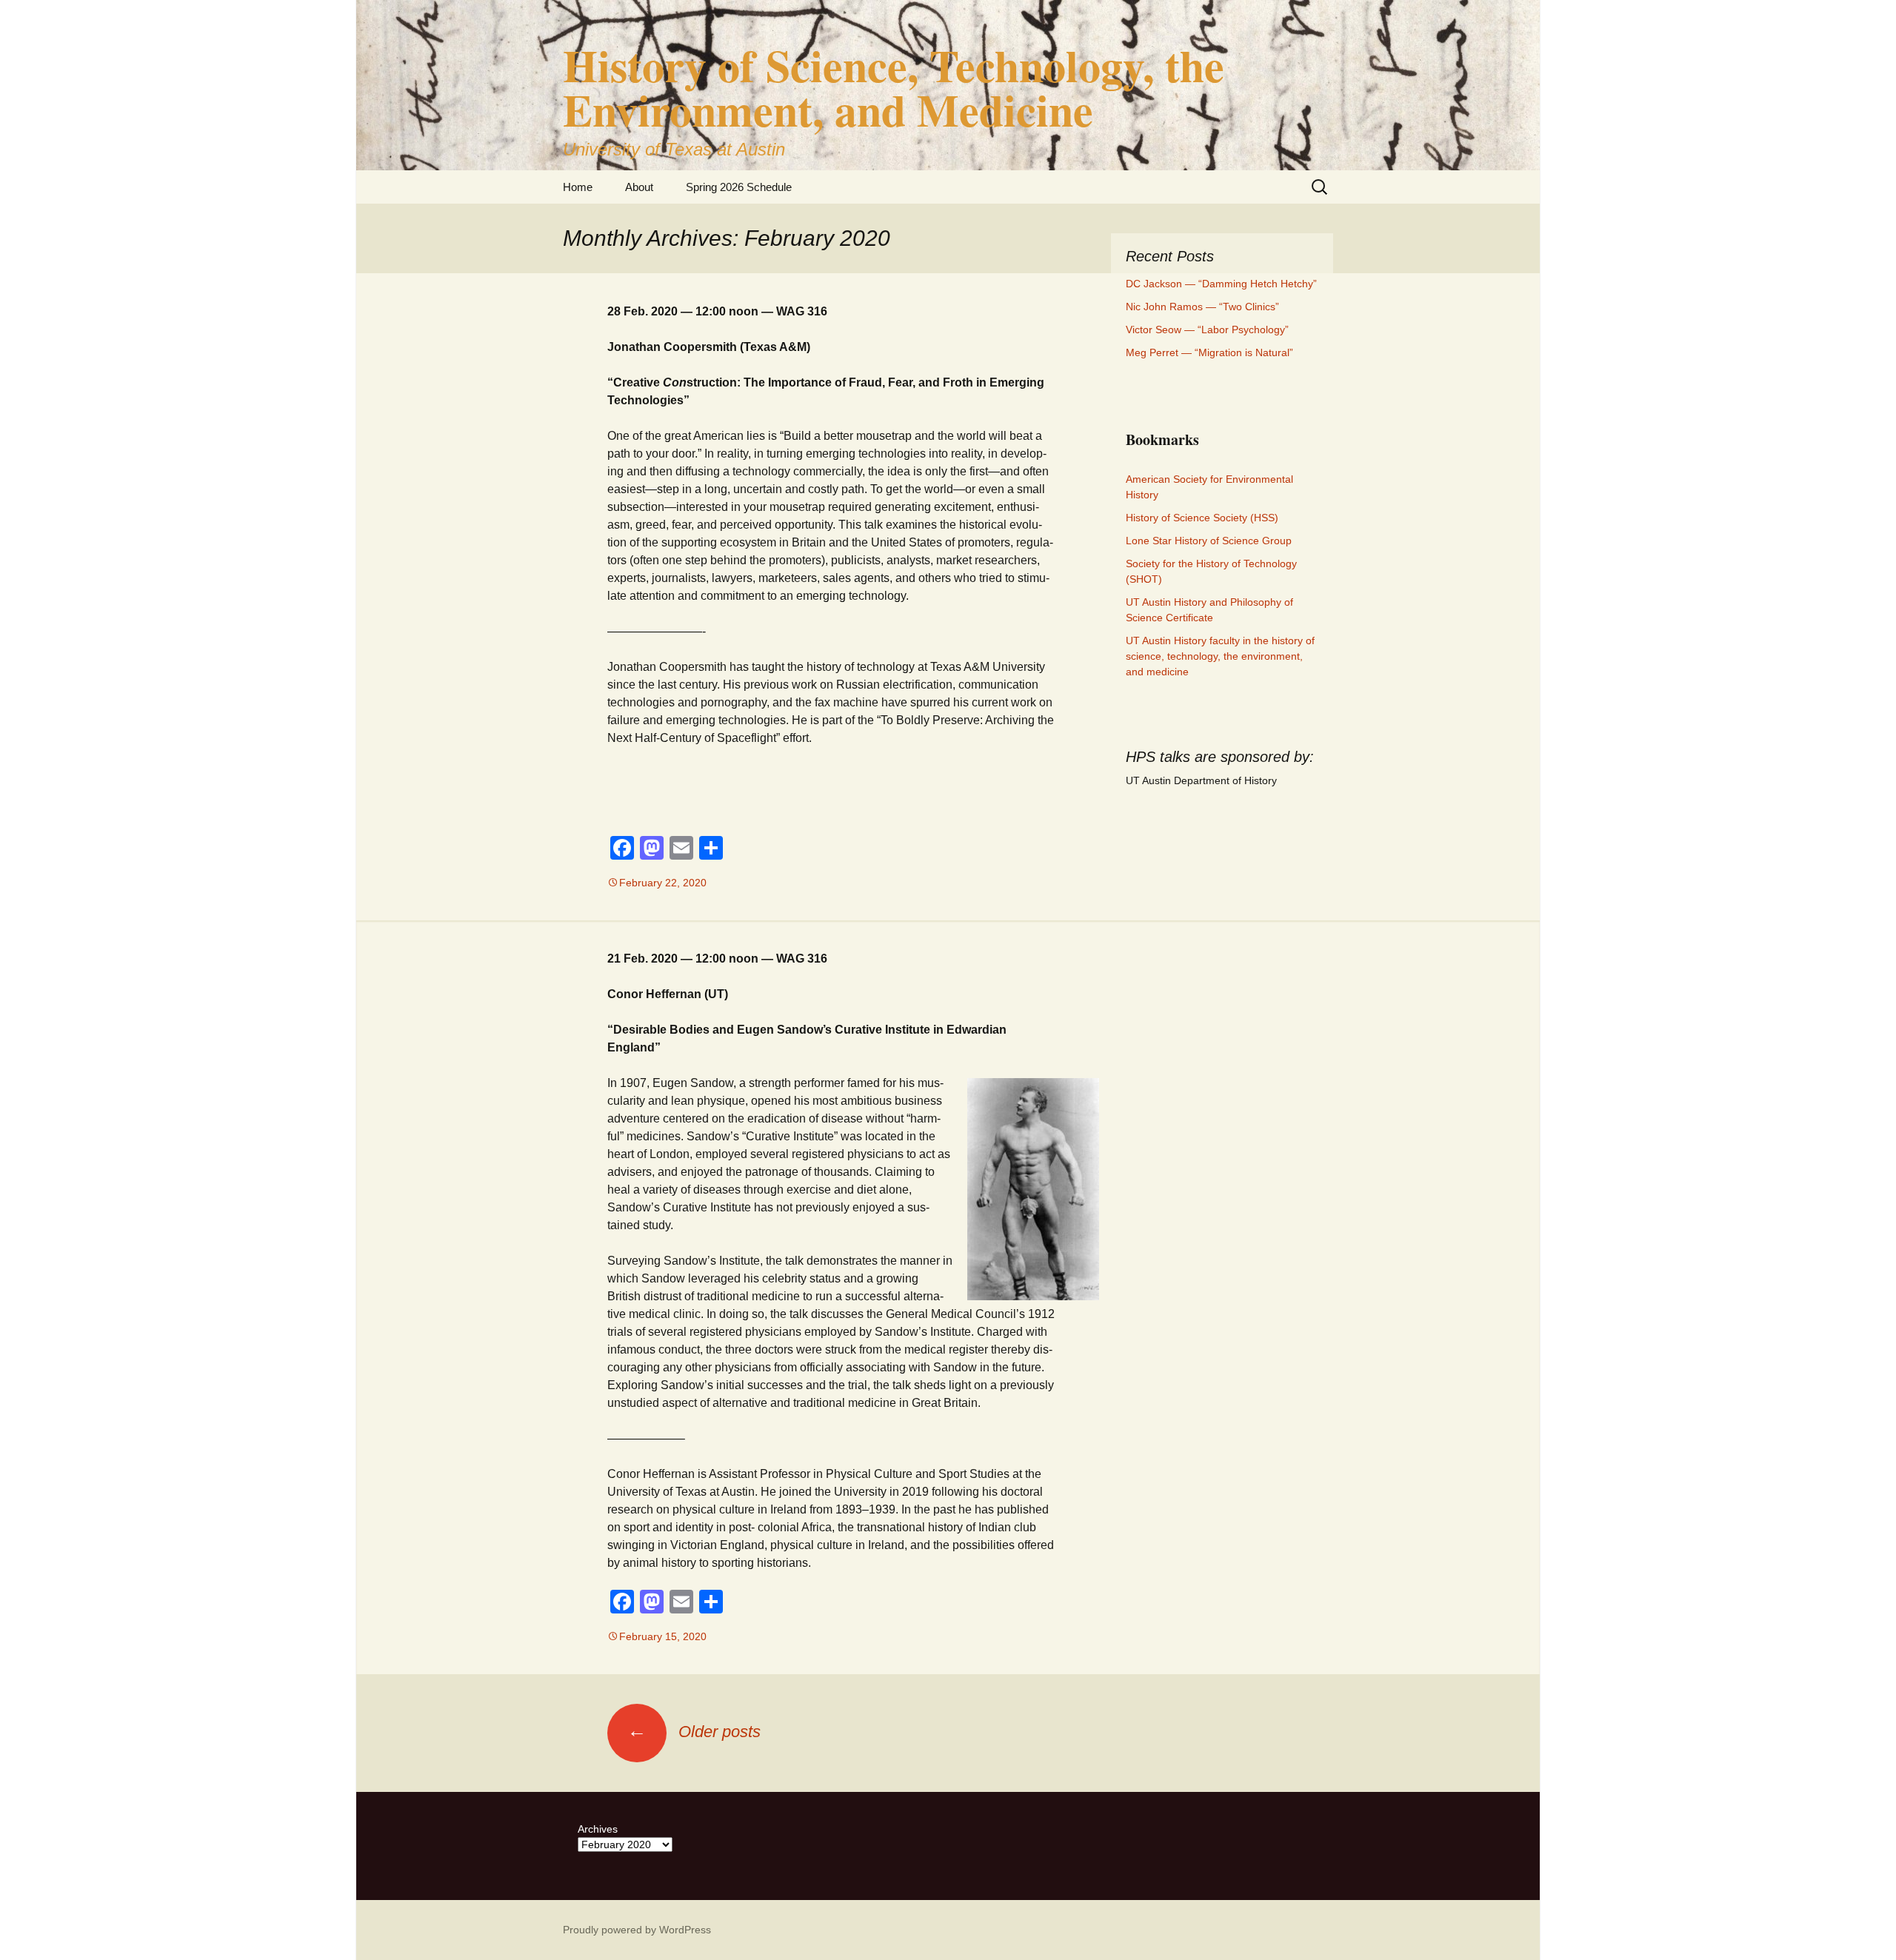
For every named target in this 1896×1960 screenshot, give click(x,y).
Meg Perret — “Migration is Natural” (1209, 352)
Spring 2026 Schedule (739, 187)
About (639, 187)
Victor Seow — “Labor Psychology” (1207, 330)
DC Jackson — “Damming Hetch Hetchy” (1221, 284)
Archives (598, 1829)
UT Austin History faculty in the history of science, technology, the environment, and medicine (1220, 656)
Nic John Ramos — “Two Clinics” (1202, 307)
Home (578, 187)
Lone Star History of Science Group (1209, 541)
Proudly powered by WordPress (637, 1930)
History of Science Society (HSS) (1202, 518)
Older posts (694, 1732)
